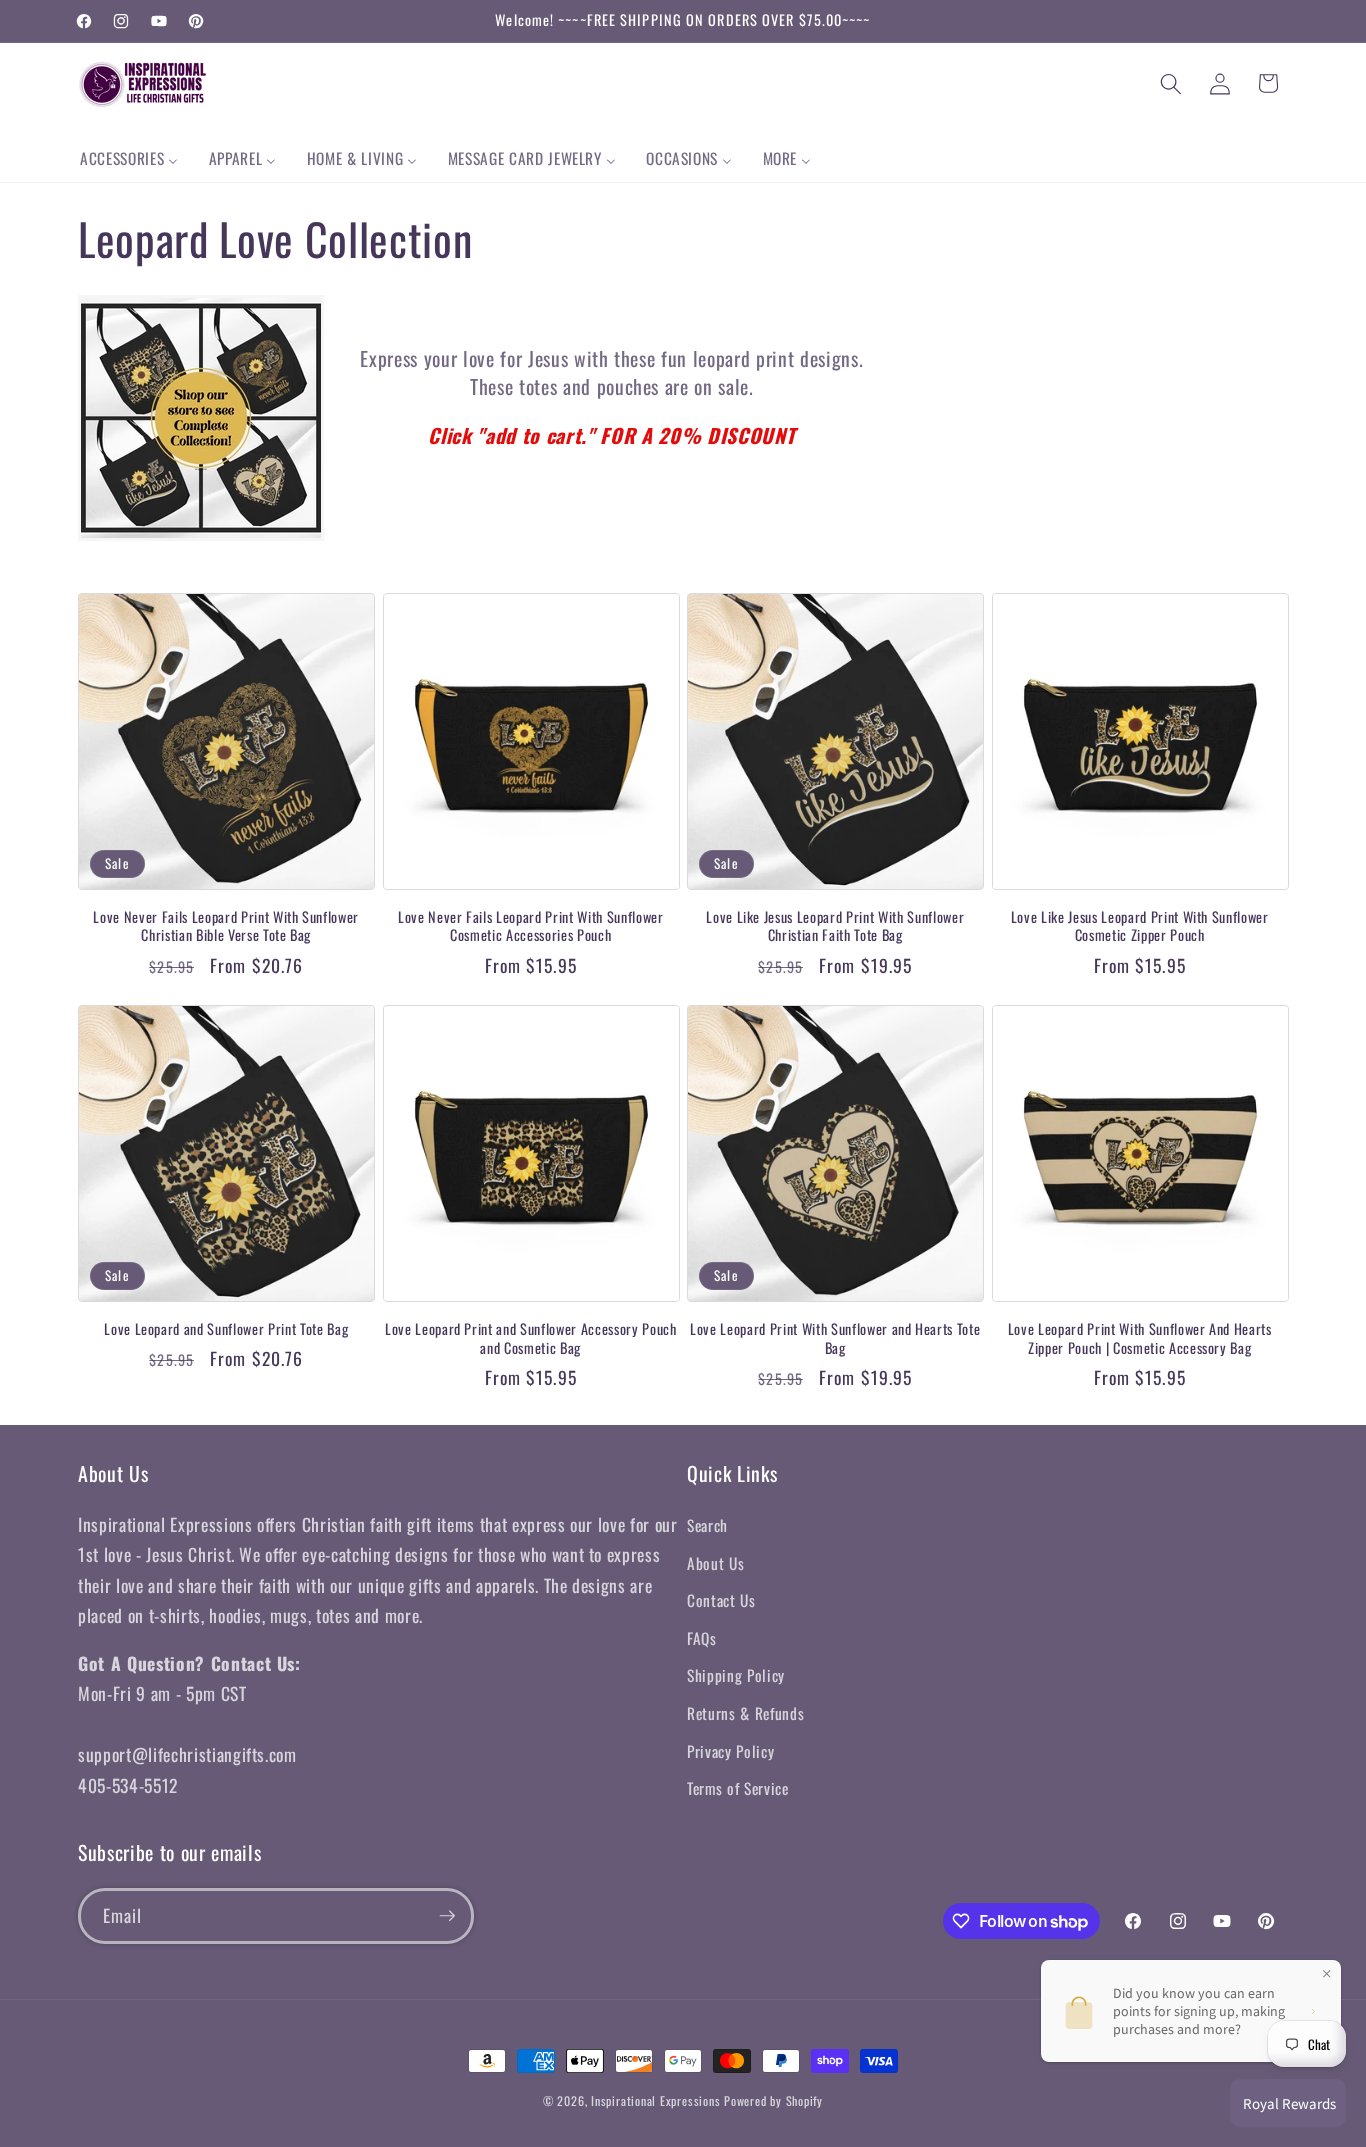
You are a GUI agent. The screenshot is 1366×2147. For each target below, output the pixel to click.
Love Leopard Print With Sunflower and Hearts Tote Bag (835, 1338)
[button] (1171, 83)
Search (707, 1525)
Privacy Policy (730, 1751)
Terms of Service (738, 1788)
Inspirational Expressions (655, 2100)
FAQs (702, 1638)
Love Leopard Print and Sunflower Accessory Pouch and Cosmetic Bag (531, 1338)
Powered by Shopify (773, 2100)
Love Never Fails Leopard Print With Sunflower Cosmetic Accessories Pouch (531, 926)
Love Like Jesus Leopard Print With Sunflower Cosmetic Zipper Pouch (1140, 926)
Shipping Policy (736, 1675)
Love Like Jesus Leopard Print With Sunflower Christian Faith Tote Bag (835, 926)
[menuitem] (129, 159)
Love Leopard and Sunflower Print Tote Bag (226, 1329)
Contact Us (721, 1600)
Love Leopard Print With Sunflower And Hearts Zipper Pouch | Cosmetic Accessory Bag (1140, 1338)
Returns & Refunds (745, 1713)
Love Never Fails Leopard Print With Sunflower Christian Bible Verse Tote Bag (226, 926)
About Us (715, 1563)
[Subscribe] (447, 1916)
